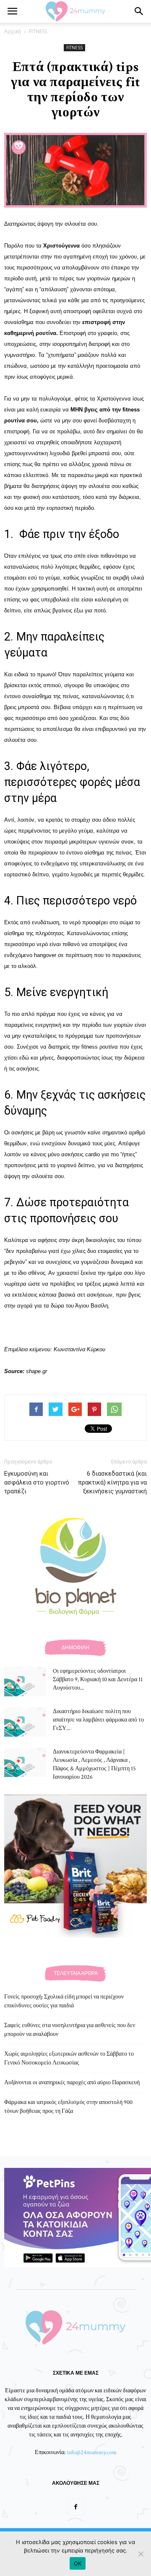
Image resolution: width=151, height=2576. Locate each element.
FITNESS (38, 31)
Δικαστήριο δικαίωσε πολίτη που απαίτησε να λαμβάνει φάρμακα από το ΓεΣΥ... (98, 1720)
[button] (139, 11)
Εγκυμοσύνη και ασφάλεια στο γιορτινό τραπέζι (37, 1482)
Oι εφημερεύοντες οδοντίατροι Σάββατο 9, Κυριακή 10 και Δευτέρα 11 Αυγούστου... (98, 1680)
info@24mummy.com (92, 2452)
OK (78, 2563)
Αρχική (13, 31)
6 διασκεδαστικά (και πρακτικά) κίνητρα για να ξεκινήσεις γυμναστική (112, 1482)
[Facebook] (75, 2507)
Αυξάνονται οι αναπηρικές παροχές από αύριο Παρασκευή (72, 2083)
